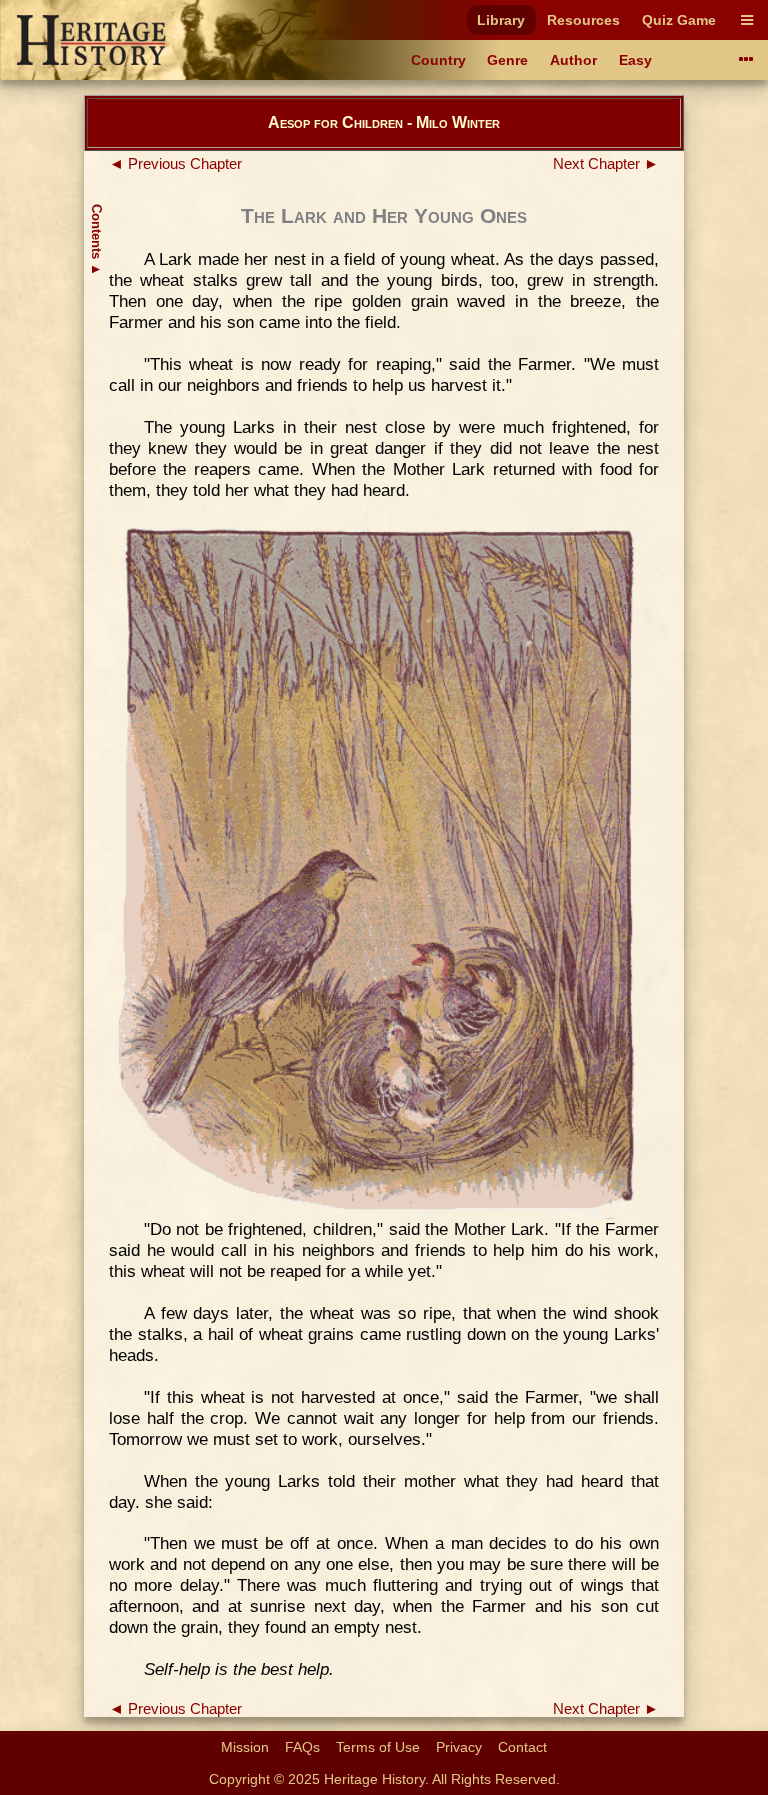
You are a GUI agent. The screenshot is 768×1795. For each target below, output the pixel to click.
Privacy (459, 1747)
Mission (245, 1747)
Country (438, 60)
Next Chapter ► (606, 164)
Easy (635, 60)
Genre (507, 60)
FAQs (302, 1747)
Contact (522, 1747)
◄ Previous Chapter (175, 164)
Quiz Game (679, 20)
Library (501, 20)
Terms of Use (378, 1747)
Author (573, 60)
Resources (583, 20)
